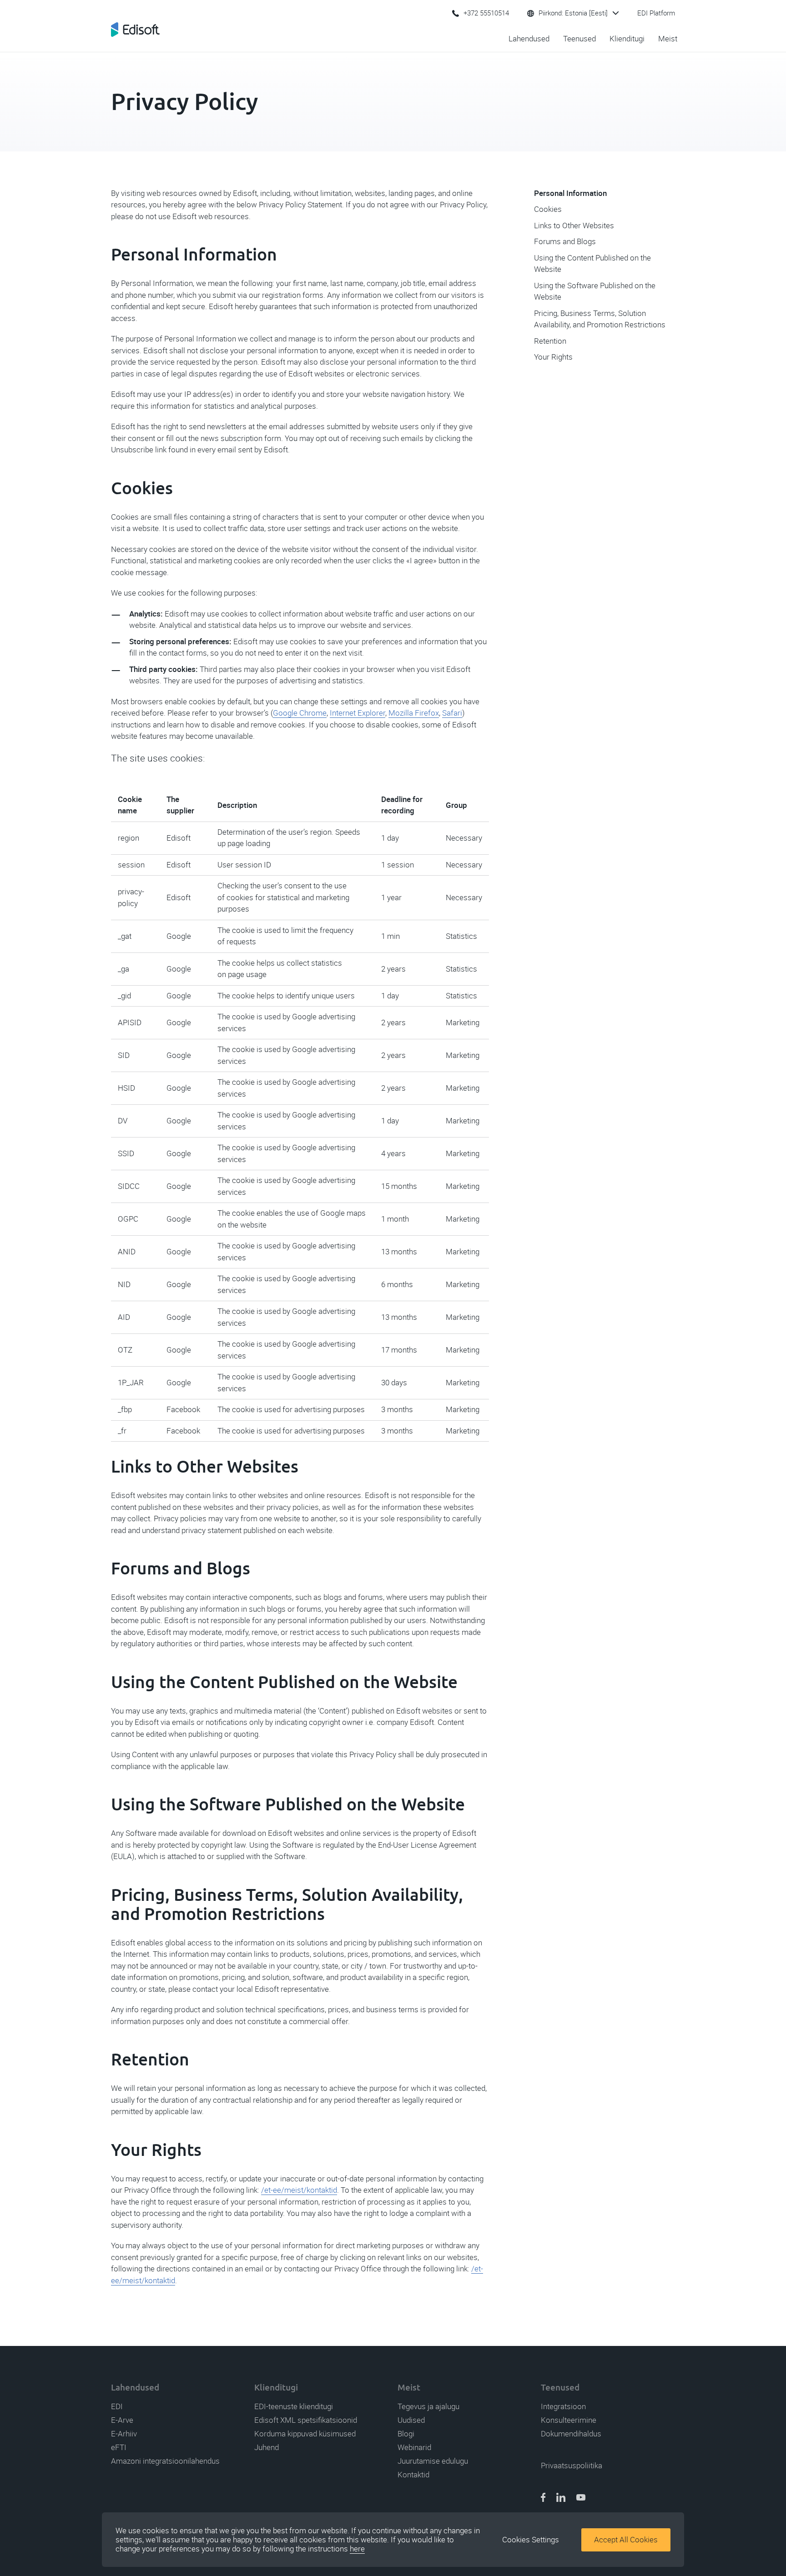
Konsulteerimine (569, 2420)
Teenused (579, 39)
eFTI (119, 2447)
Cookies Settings (531, 2540)
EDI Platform (656, 13)
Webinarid (414, 2447)
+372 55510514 (486, 13)
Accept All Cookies (626, 2540)
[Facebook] (543, 2498)
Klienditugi (627, 39)
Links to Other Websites (574, 226)
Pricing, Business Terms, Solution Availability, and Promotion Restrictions (600, 319)
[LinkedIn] (561, 2498)
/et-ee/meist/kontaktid (299, 2190)
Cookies (548, 209)
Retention (550, 341)
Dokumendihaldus (571, 2434)
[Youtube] (581, 2498)
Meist (668, 39)
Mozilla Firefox (414, 713)
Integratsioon (563, 2406)
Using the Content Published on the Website (592, 264)
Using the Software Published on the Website (595, 291)
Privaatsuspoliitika (572, 2466)
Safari (452, 713)
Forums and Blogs (565, 241)
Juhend (267, 2447)
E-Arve (122, 2420)
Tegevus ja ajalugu (428, 2406)
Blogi (406, 2434)
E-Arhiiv (124, 2434)
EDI (117, 2406)
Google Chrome (300, 713)
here (357, 2549)
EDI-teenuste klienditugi (294, 2406)
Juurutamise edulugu (433, 2461)
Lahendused (529, 39)
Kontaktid (413, 2475)
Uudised (411, 2420)
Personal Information (570, 193)
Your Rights (553, 357)
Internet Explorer (358, 713)
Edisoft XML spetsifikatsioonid (306, 2420)
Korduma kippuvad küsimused (305, 2434)
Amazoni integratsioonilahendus (165, 2461)
